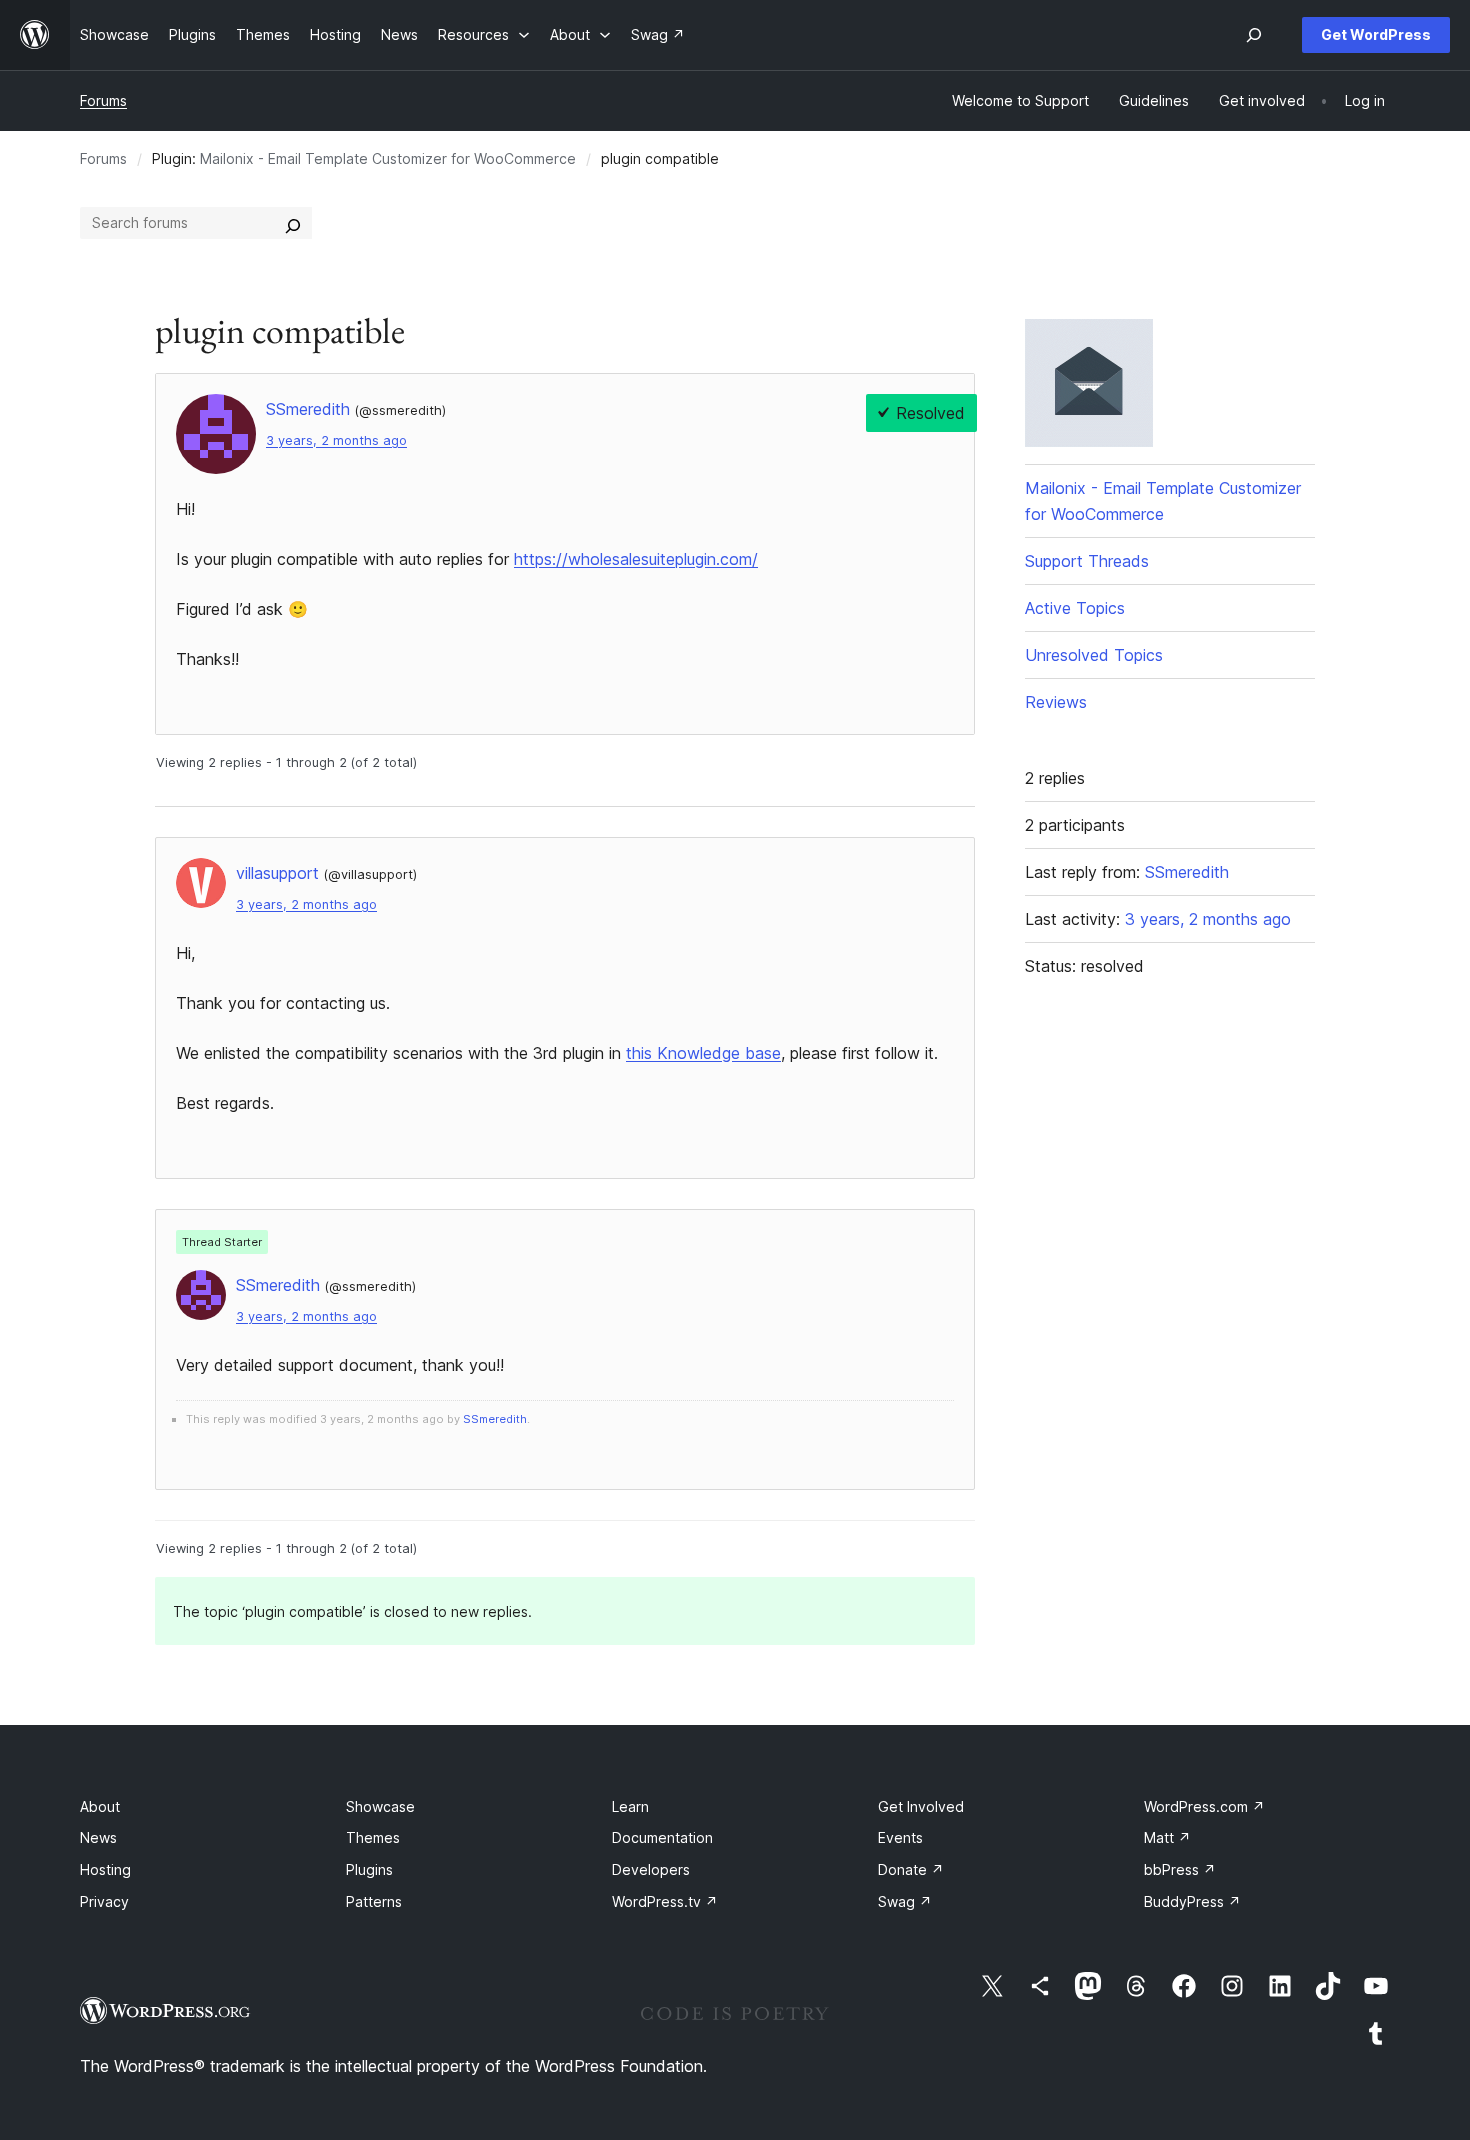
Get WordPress (1376, 34)
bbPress (1180, 1869)
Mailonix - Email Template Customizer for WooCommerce (388, 158)
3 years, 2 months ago (336, 440)
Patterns (374, 1901)
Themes (373, 1837)
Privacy (104, 1901)
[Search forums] (293, 223)
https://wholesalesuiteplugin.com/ (636, 559)
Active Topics (1075, 608)
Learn (630, 1806)
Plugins (369, 1869)
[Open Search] (1254, 35)
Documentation (662, 1837)
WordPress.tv (665, 1901)
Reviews (1056, 702)
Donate (911, 1869)
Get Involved (921, 1806)
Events (900, 1837)
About (100, 1806)
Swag (905, 1901)
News (98, 1837)
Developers (651, 1869)
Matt (1167, 1837)
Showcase (380, 1806)
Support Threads (1087, 561)
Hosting (105, 1869)
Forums (103, 100)
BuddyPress (1192, 1901)
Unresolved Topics (1094, 655)
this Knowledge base (703, 1053)
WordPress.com (1204, 1806)
